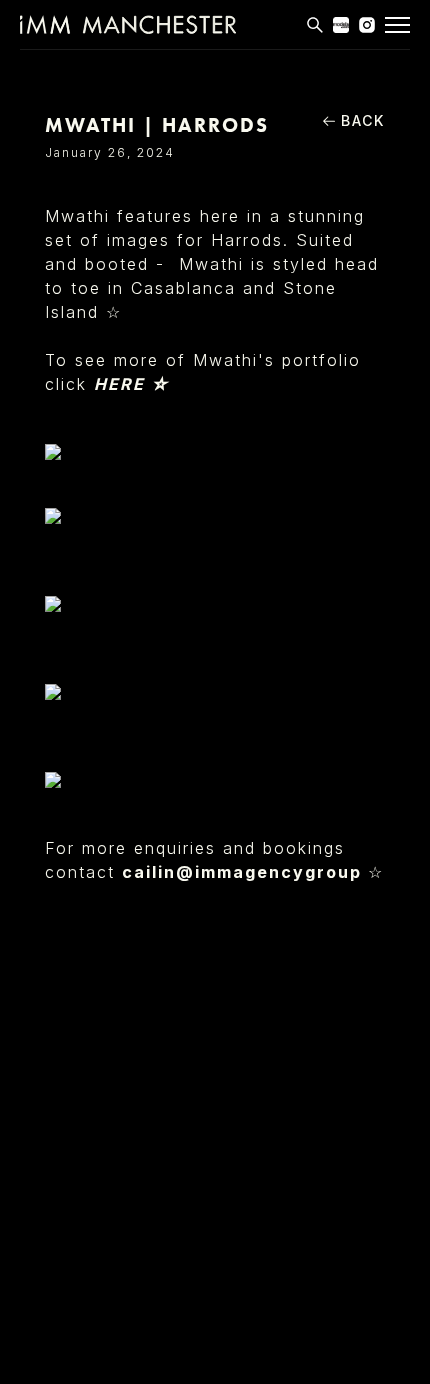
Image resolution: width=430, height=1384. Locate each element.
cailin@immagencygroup (245, 872)
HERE (122, 384)
